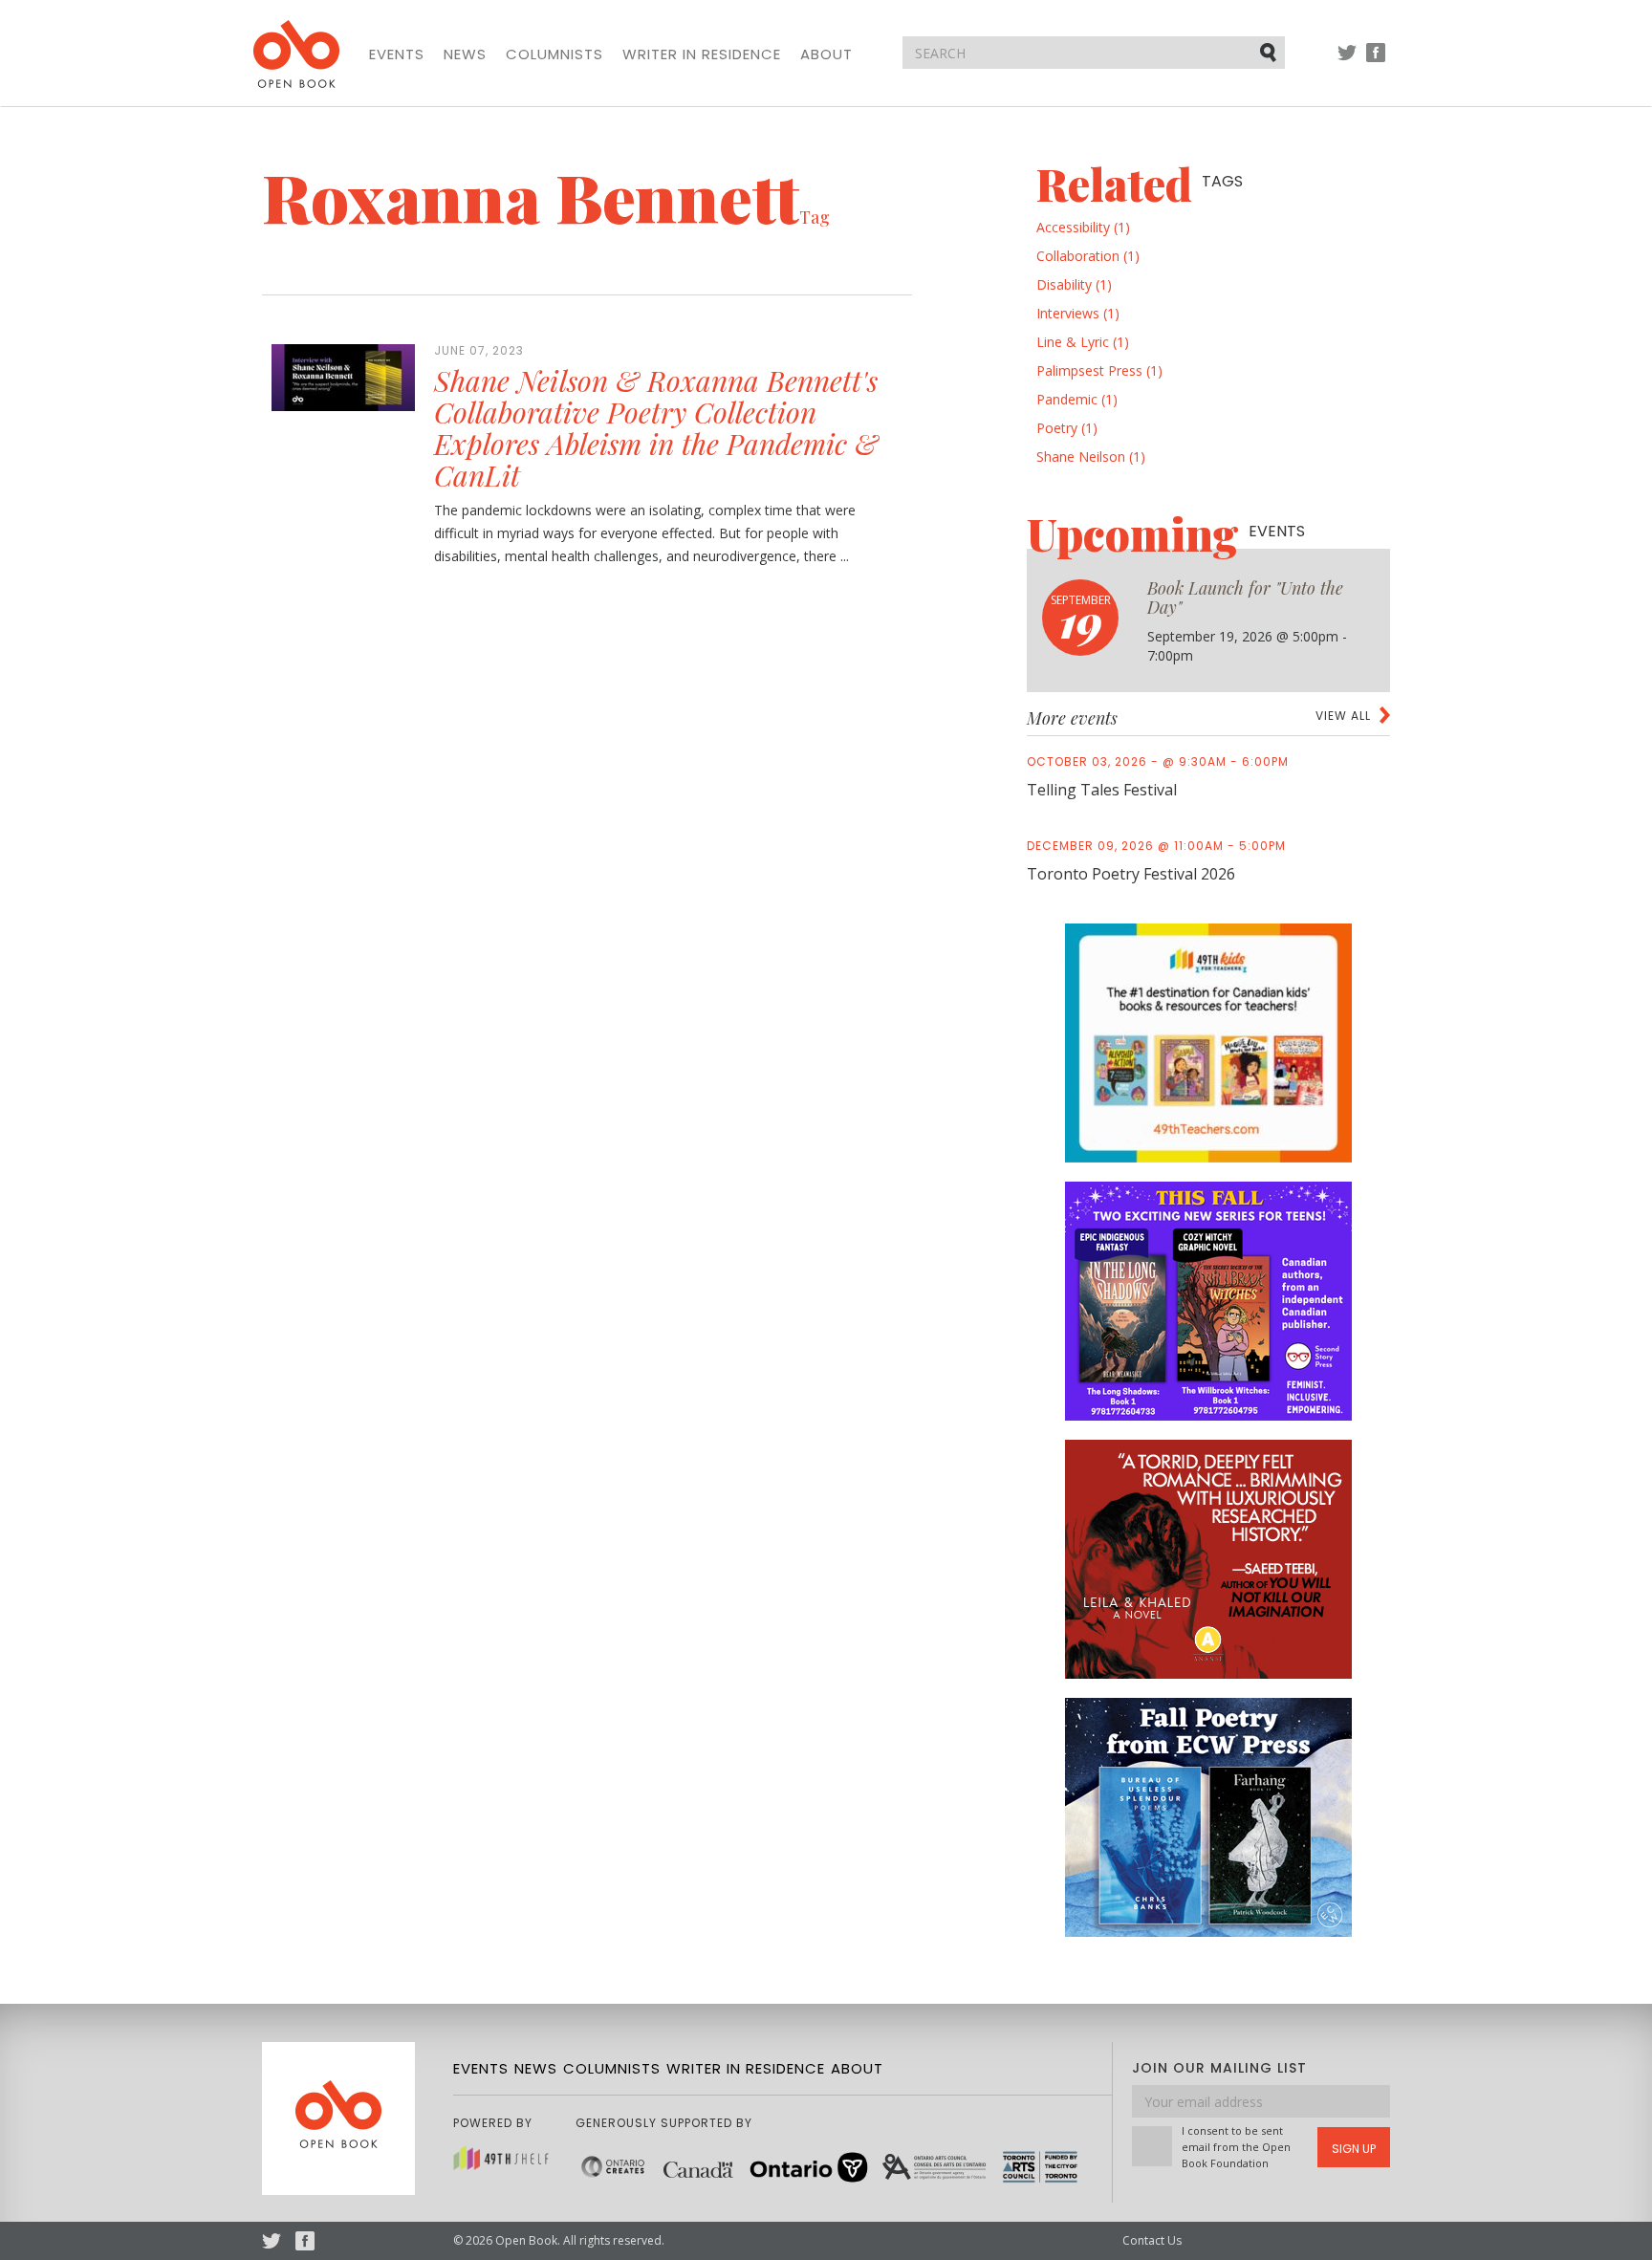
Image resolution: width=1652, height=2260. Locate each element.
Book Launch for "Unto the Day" (1245, 598)
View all (1343, 716)
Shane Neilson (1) (1091, 456)
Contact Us (1152, 2240)
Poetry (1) (1067, 428)
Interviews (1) (1078, 313)
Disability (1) (1074, 284)
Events (397, 54)
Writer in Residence (702, 54)
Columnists (554, 54)
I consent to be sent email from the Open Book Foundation (1236, 2147)
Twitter (1347, 62)
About (826, 54)
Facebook (1376, 62)
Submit (1270, 52)
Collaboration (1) (1088, 256)
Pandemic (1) (1077, 399)
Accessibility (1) (1083, 227)
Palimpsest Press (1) (1099, 370)
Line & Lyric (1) (1083, 342)
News (465, 54)
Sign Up (1354, 2149)
